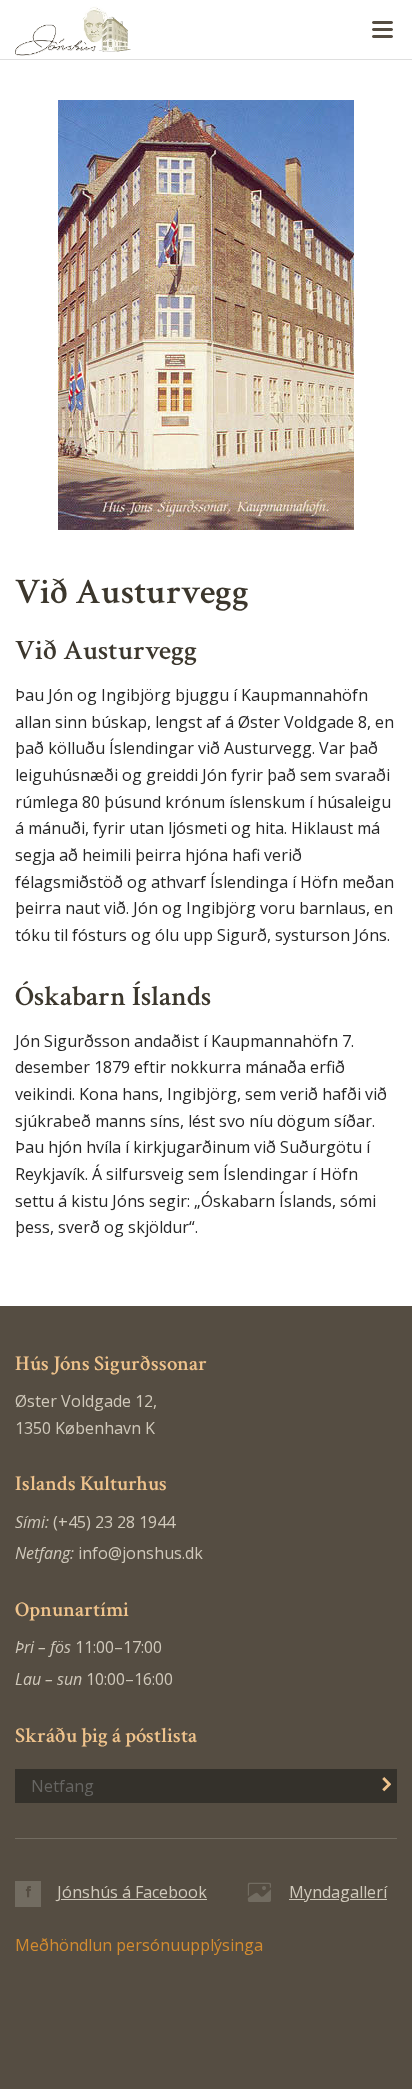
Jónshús (206, 31)
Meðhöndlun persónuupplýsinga (139, 1945)
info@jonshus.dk (140, 1553)
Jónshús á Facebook (132, 1892)
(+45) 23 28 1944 (114, 1522)
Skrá (376, 1784)
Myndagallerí (338, 1892)
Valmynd (382, 30)
